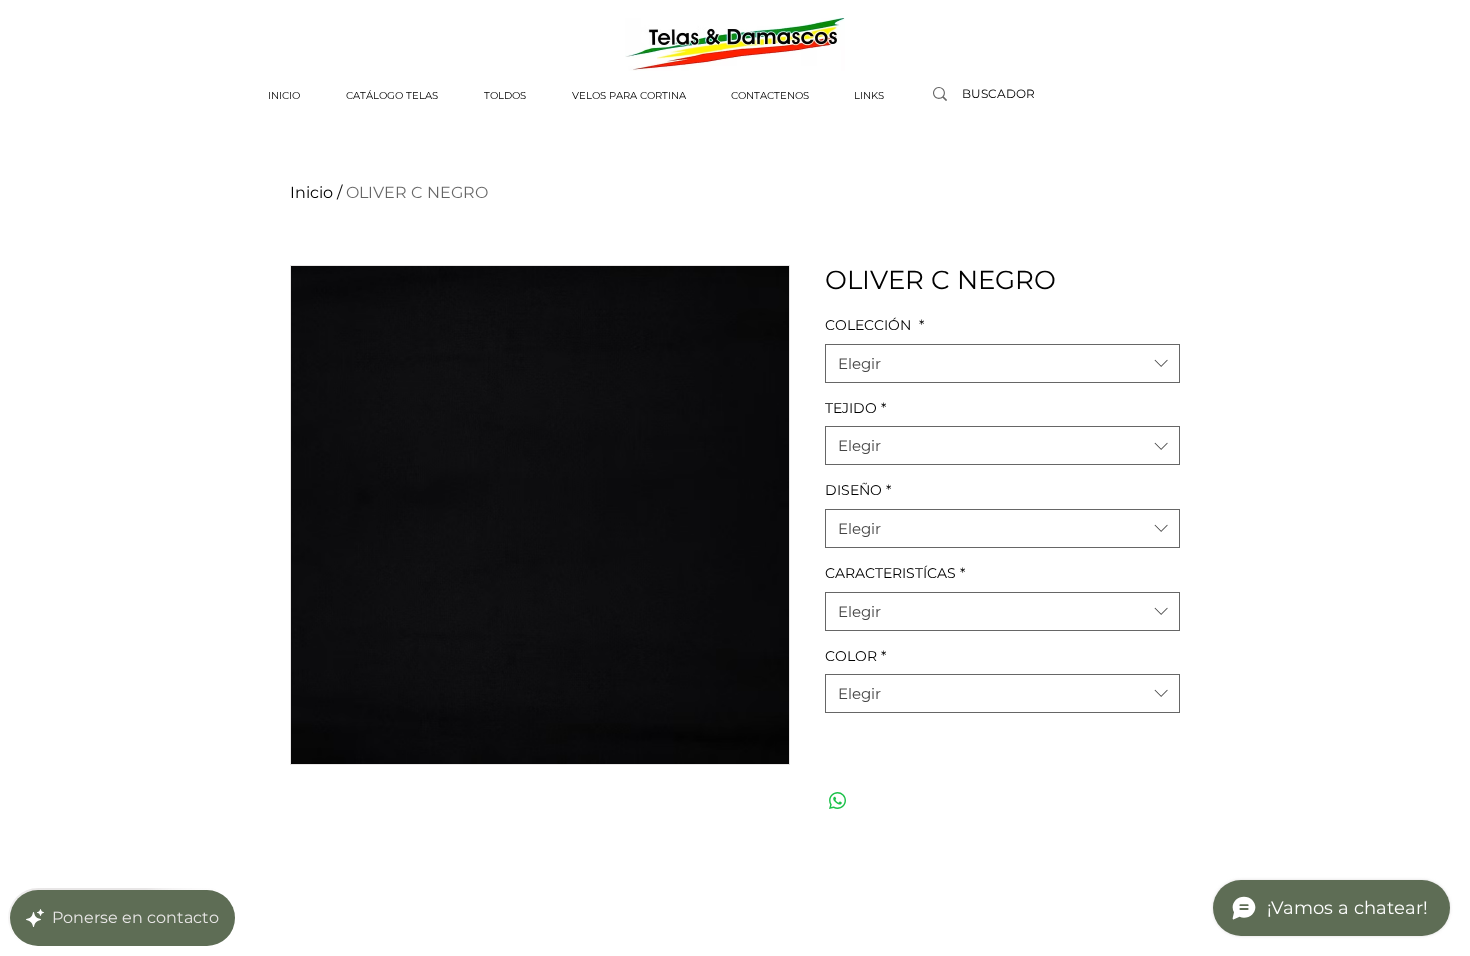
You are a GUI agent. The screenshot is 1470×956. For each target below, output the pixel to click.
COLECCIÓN (874, 325)
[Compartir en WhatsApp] (838, 801)
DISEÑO (858, 490)
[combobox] (1002, 363)
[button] (392, 96)
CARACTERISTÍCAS (895, 573)
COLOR (855, 656)
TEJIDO (855, 408)
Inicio (311, 192)
